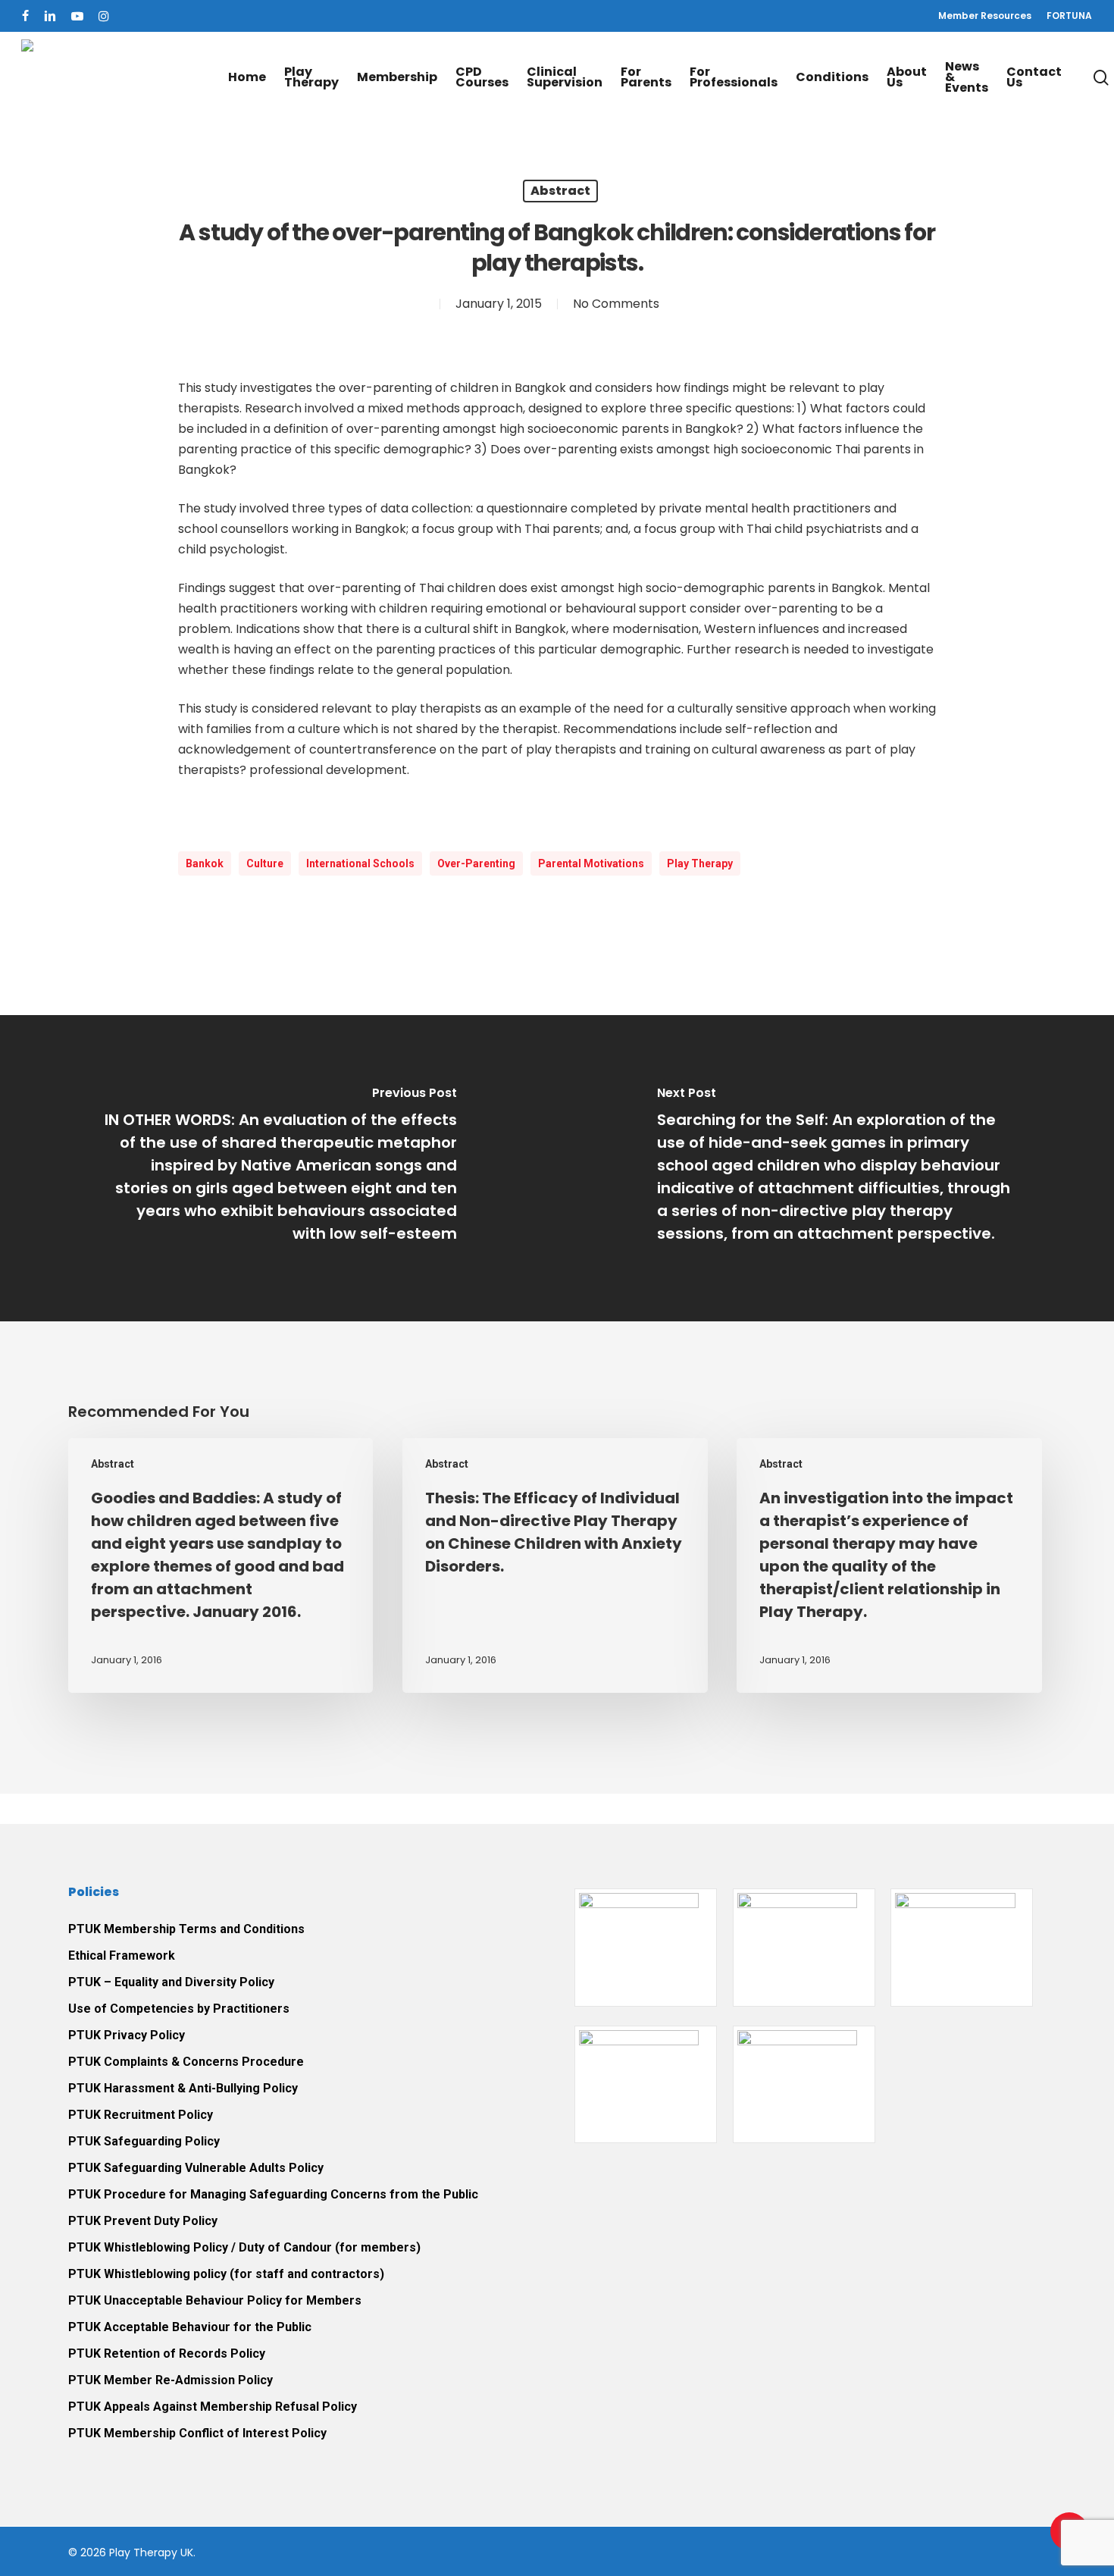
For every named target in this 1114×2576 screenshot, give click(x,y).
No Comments (616, 304)
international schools (360, 863)
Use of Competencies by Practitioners (179, 2009)
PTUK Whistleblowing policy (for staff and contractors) (226, 2274)
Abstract (560, 191)
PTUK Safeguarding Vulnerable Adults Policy (196, 2168)
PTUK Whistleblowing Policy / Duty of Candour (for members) (244, 2247)
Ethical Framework (122, 1956)
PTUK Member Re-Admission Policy (171, 2380)
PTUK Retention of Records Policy (167, 2353)
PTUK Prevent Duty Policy (143, 2221)
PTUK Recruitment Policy (141, 2115)
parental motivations (591, 863)
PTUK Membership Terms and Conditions (186, 1929)
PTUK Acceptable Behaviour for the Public (190, 2327)
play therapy (700, 863)
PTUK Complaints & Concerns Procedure (186, 2062)
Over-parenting (476, 863)
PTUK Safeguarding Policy (144, 2141)
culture (265, 863)
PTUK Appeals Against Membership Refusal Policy (213, 2407)
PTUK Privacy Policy (127, 2035)
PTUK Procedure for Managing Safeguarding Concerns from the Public (273, 2194)
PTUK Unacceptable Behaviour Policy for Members (215, 2300)
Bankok (205, 863)
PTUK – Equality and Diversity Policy (171, 1982)
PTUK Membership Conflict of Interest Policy (197, 2433)
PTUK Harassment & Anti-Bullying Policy (183, 2088)
